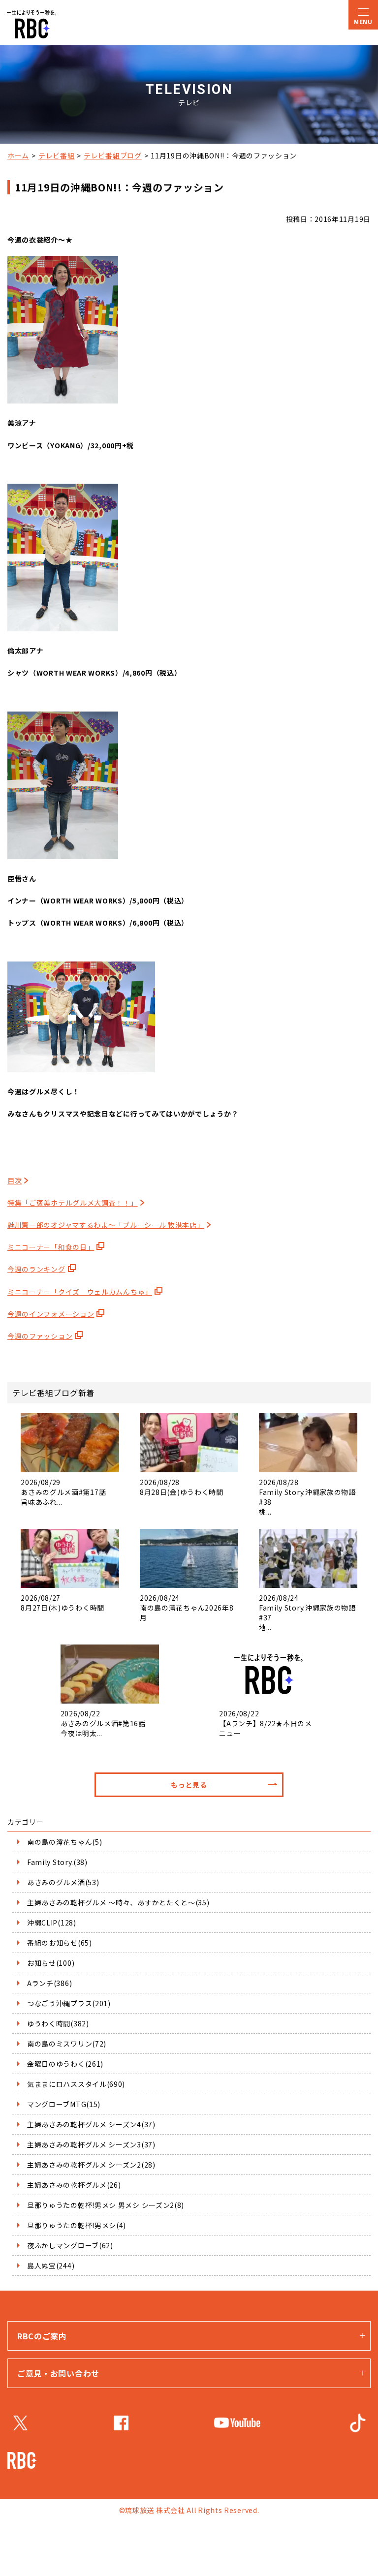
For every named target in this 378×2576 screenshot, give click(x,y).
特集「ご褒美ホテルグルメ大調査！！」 (73, 1203)
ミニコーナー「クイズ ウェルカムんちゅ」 (80, 1292)
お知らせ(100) (51, 1963)
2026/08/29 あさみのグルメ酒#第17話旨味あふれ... (63, 1492)
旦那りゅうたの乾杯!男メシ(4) (77, 2225)
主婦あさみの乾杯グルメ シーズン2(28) (91, 2165)
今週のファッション (40, 1336)
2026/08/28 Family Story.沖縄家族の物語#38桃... (307, 1497)
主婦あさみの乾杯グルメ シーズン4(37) (91, 2124)
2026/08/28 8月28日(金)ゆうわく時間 (182, 1487)
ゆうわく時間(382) (58, 2023)
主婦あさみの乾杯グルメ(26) (74, 2185)
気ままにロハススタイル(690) (76, 2084)
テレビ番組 (57, 155)
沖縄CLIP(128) (52, 1923)
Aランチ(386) (49, 1983)
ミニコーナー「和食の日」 (51, 1247)
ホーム (18, 155)
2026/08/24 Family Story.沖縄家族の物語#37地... (307, 1613)
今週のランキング (36, 1269)
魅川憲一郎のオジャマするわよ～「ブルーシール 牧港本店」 (106, 1225)
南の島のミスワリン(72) (67, 2044)
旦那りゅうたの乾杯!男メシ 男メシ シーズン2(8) (106, 2205)
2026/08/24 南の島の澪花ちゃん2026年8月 (187, 1608)
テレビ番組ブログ (113, 155)
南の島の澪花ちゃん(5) (64, 1842)
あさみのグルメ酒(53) (63, 1882)
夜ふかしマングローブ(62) (70, 2245)
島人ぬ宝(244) (51, 2266)
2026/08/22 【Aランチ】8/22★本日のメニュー (266, 1723)
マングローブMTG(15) (64, 2104)
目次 (15, 1180)
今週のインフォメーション (51, 1314)
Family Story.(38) (57, 1862)
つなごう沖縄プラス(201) (69, 2003)
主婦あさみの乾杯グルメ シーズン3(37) (91, 2144)
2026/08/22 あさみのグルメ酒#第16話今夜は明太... (103, 1723)
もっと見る (189, 1785)
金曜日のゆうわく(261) (65, 2064)
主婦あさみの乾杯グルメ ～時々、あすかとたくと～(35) (118, 1902)
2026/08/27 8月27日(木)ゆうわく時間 (63, 1603)
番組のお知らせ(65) (60, 1943)
